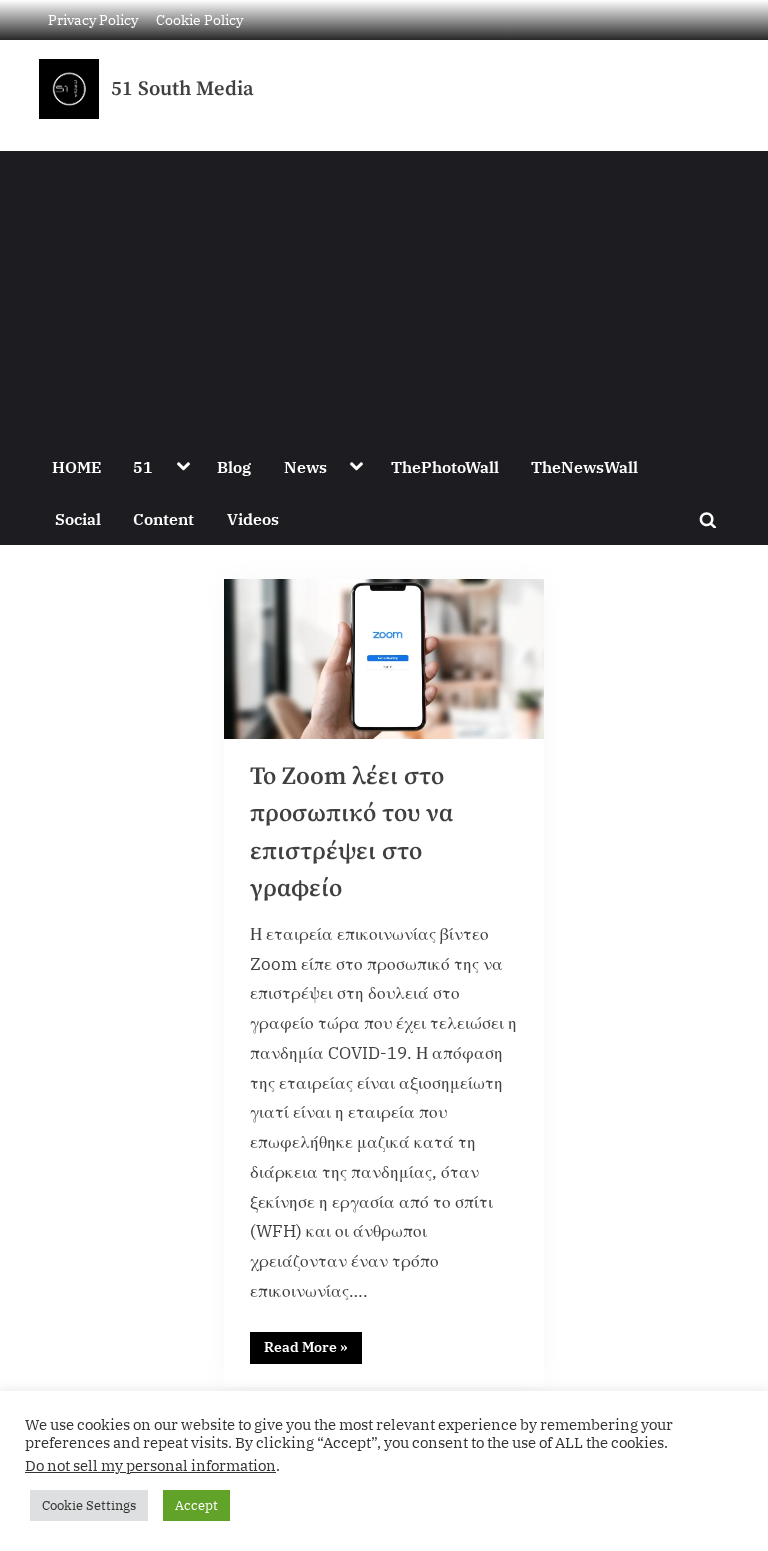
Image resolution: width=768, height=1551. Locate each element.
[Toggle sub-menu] (183, 467)
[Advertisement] (384, 291)
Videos (253, 518)
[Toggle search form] (708, 519)
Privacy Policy (93, 19)
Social (78, 518)
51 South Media (182, 89)
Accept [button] (196, 1505)
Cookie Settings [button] (89, 1505)
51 (143, 466)
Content (163, 518)
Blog (234, 466)
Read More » (313, 1344)
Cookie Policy (199, 19)
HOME (76, 466)
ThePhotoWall (445, 466)
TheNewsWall (584, 466)
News (305, 466)
